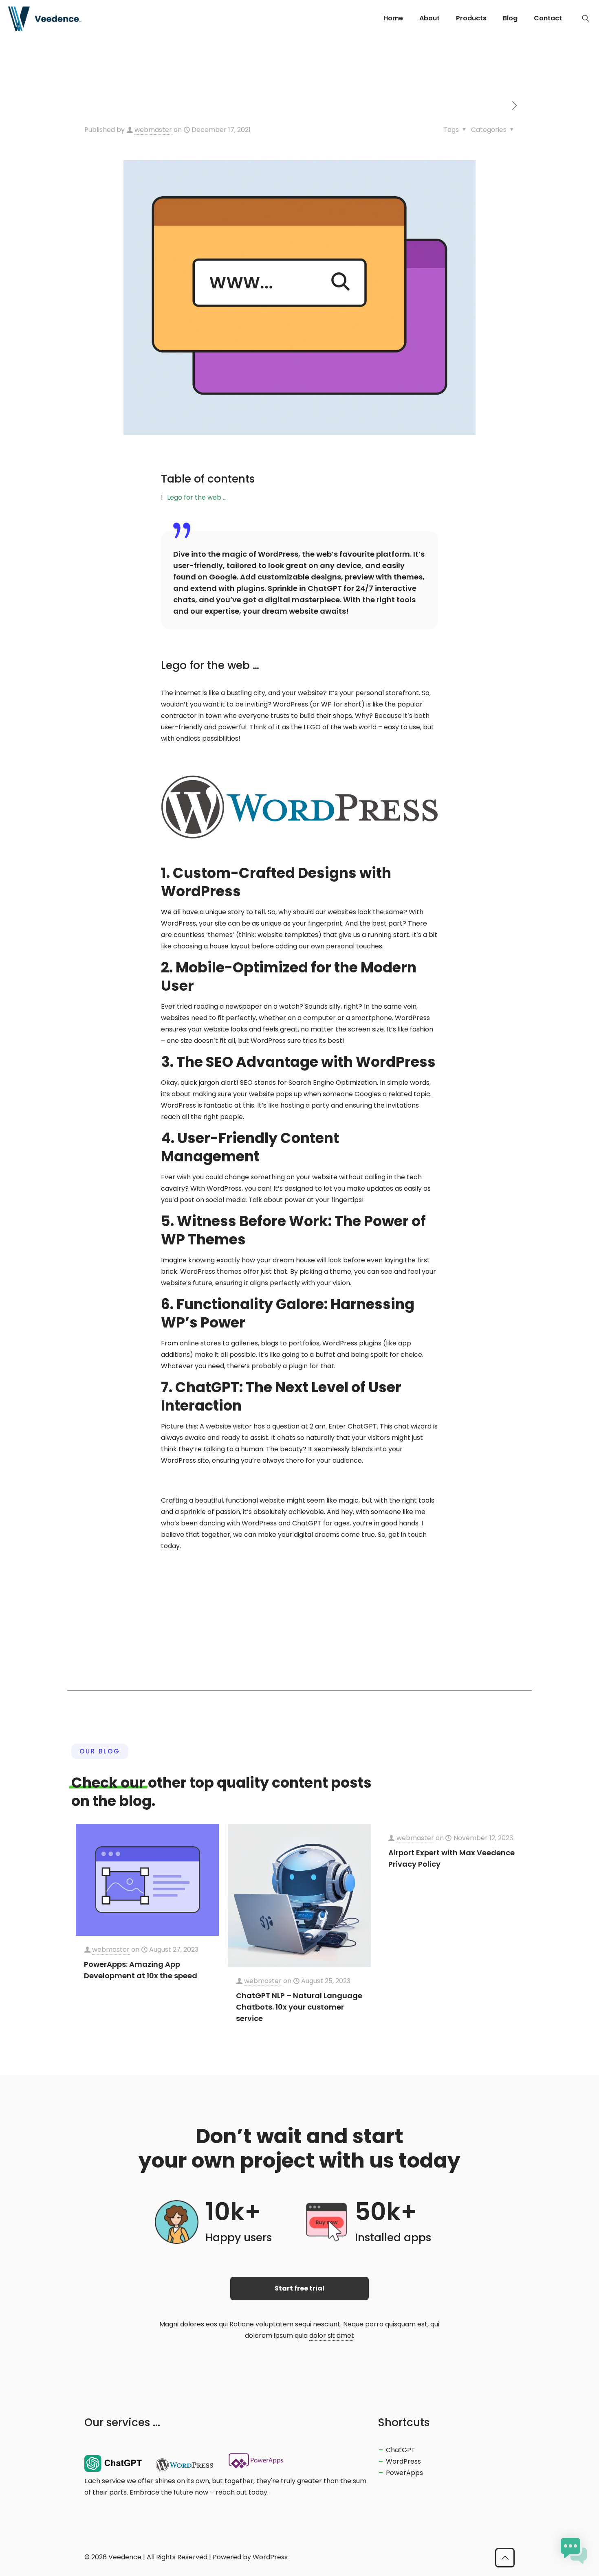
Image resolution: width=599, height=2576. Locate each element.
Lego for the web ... (197, 497)
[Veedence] (45, 18)
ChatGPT (401, 2450)
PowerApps (404, 2473)
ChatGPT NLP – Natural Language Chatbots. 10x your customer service (299, 2007)
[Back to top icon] (505, 2558)
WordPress (403, 2461)
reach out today (241, 2492)
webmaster (153, 130)
